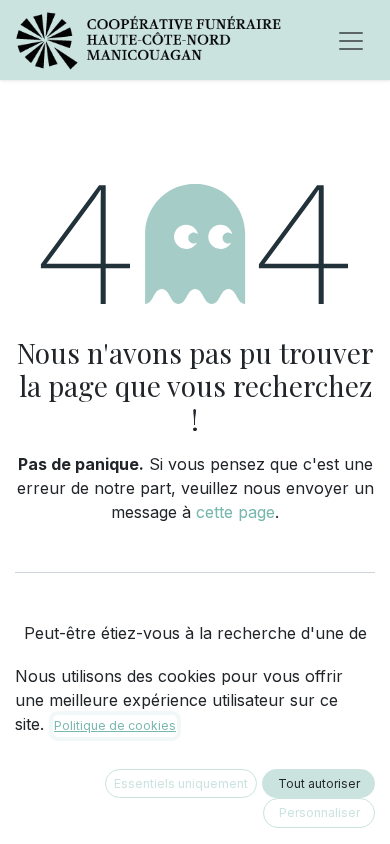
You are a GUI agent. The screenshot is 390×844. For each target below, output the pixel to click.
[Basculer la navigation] (351, 40)
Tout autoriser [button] (319, 783)
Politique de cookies (115, 725)
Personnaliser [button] (319, 812)
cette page (235, 512)
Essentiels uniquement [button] (181, 783)
